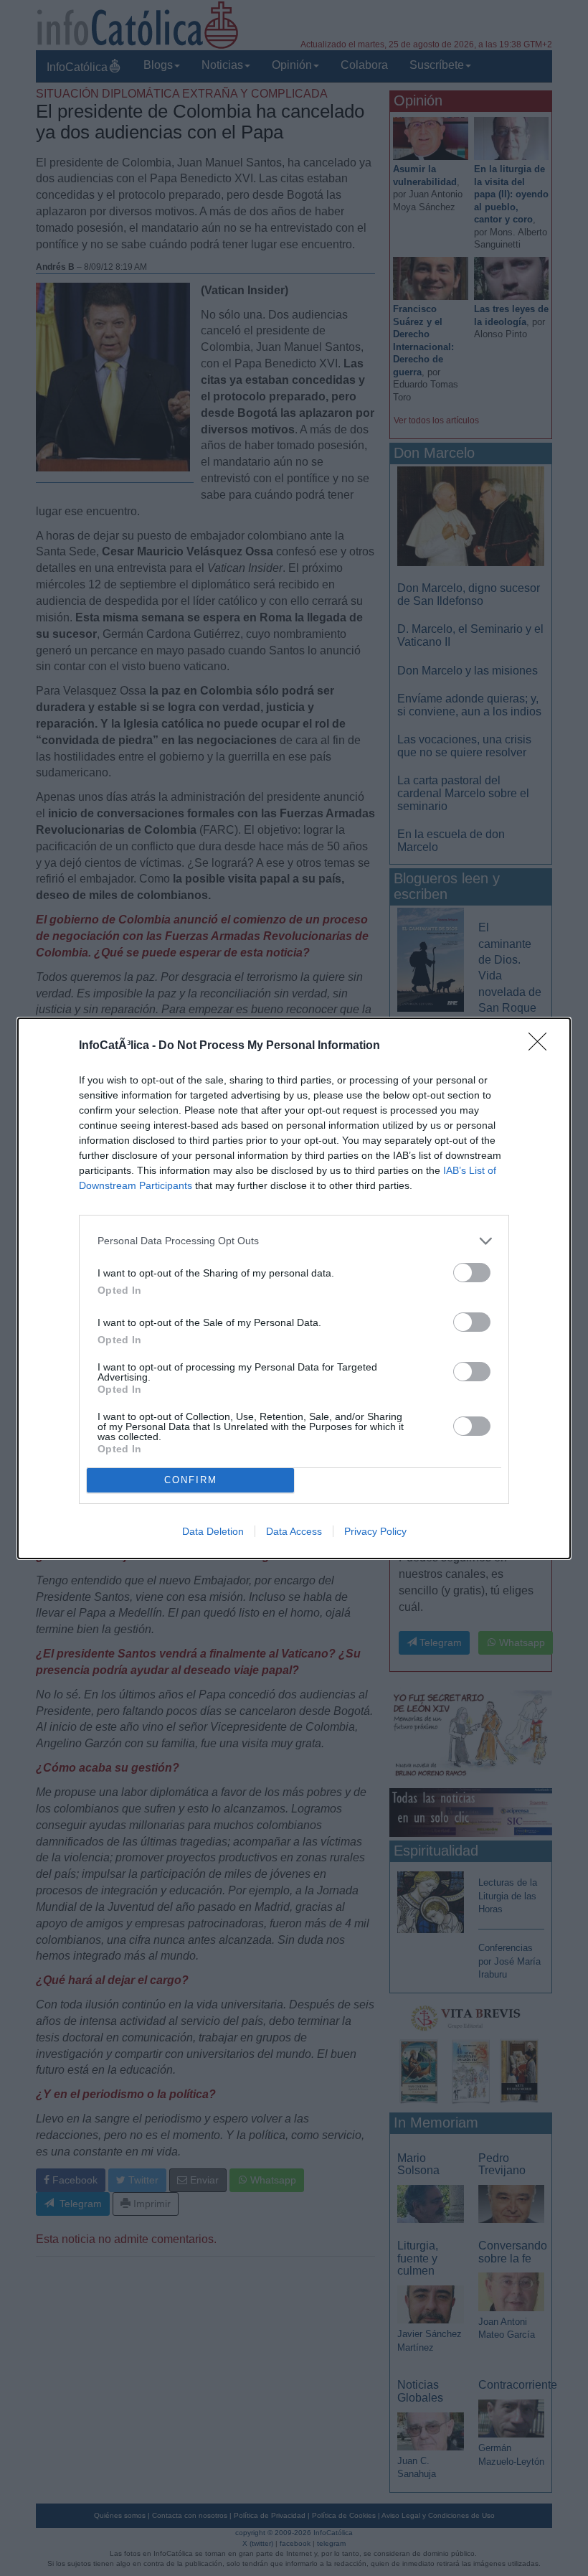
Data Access (294, 1531)
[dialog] (294, 1288)
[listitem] (294, 1241)
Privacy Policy (375, 1531)
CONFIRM (191, 1480)
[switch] (472, 1273)
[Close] (542, 1046)
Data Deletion (213, 1531)
